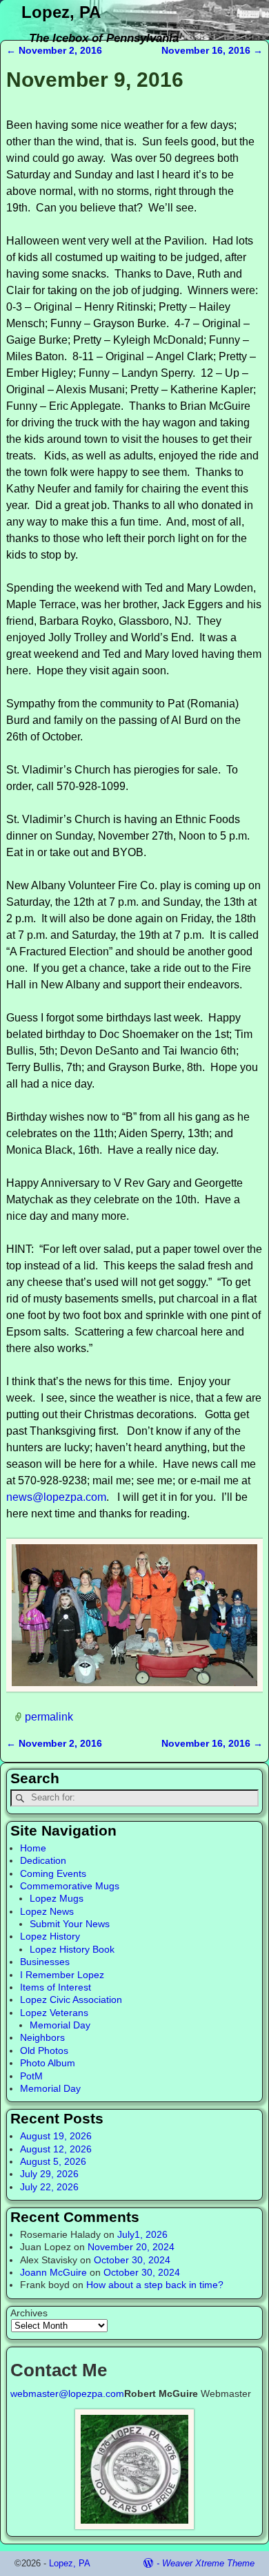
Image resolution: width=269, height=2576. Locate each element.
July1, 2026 (142, 2234)
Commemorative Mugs (70, 1886)
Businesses (45, 1962)
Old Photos (44, 2050)
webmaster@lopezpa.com (67, 2393)
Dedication (43, 1860)
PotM (31, 2076)
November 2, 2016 (54, 50)
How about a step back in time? (155, 2285)
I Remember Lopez (62, 1975)
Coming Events (53, 1873)
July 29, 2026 (49, 2174)
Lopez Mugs (57, 1898)
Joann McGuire (53, 2272)
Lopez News (47, 1911)
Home (33, 1848)
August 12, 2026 (56, 2149)
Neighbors (42, 2037)
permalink (49, 1716)
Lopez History (50, 1936)
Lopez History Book (72, 1949)
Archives (29, 2313)
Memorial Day (60, 2025)
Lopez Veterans (54, 2013)
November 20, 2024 (131, 2247)
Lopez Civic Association (71, 1999)
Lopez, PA (61, 12)
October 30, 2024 (132, 2260)
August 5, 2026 (53, 2161)
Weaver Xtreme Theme (208, 2563)
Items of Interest (56, 1987)
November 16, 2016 (212, 50)
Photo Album (48, 2063)
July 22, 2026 (49, 2187)
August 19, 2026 (56, 2136)
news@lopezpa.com (56, 1497)
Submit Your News (70, 1924)
